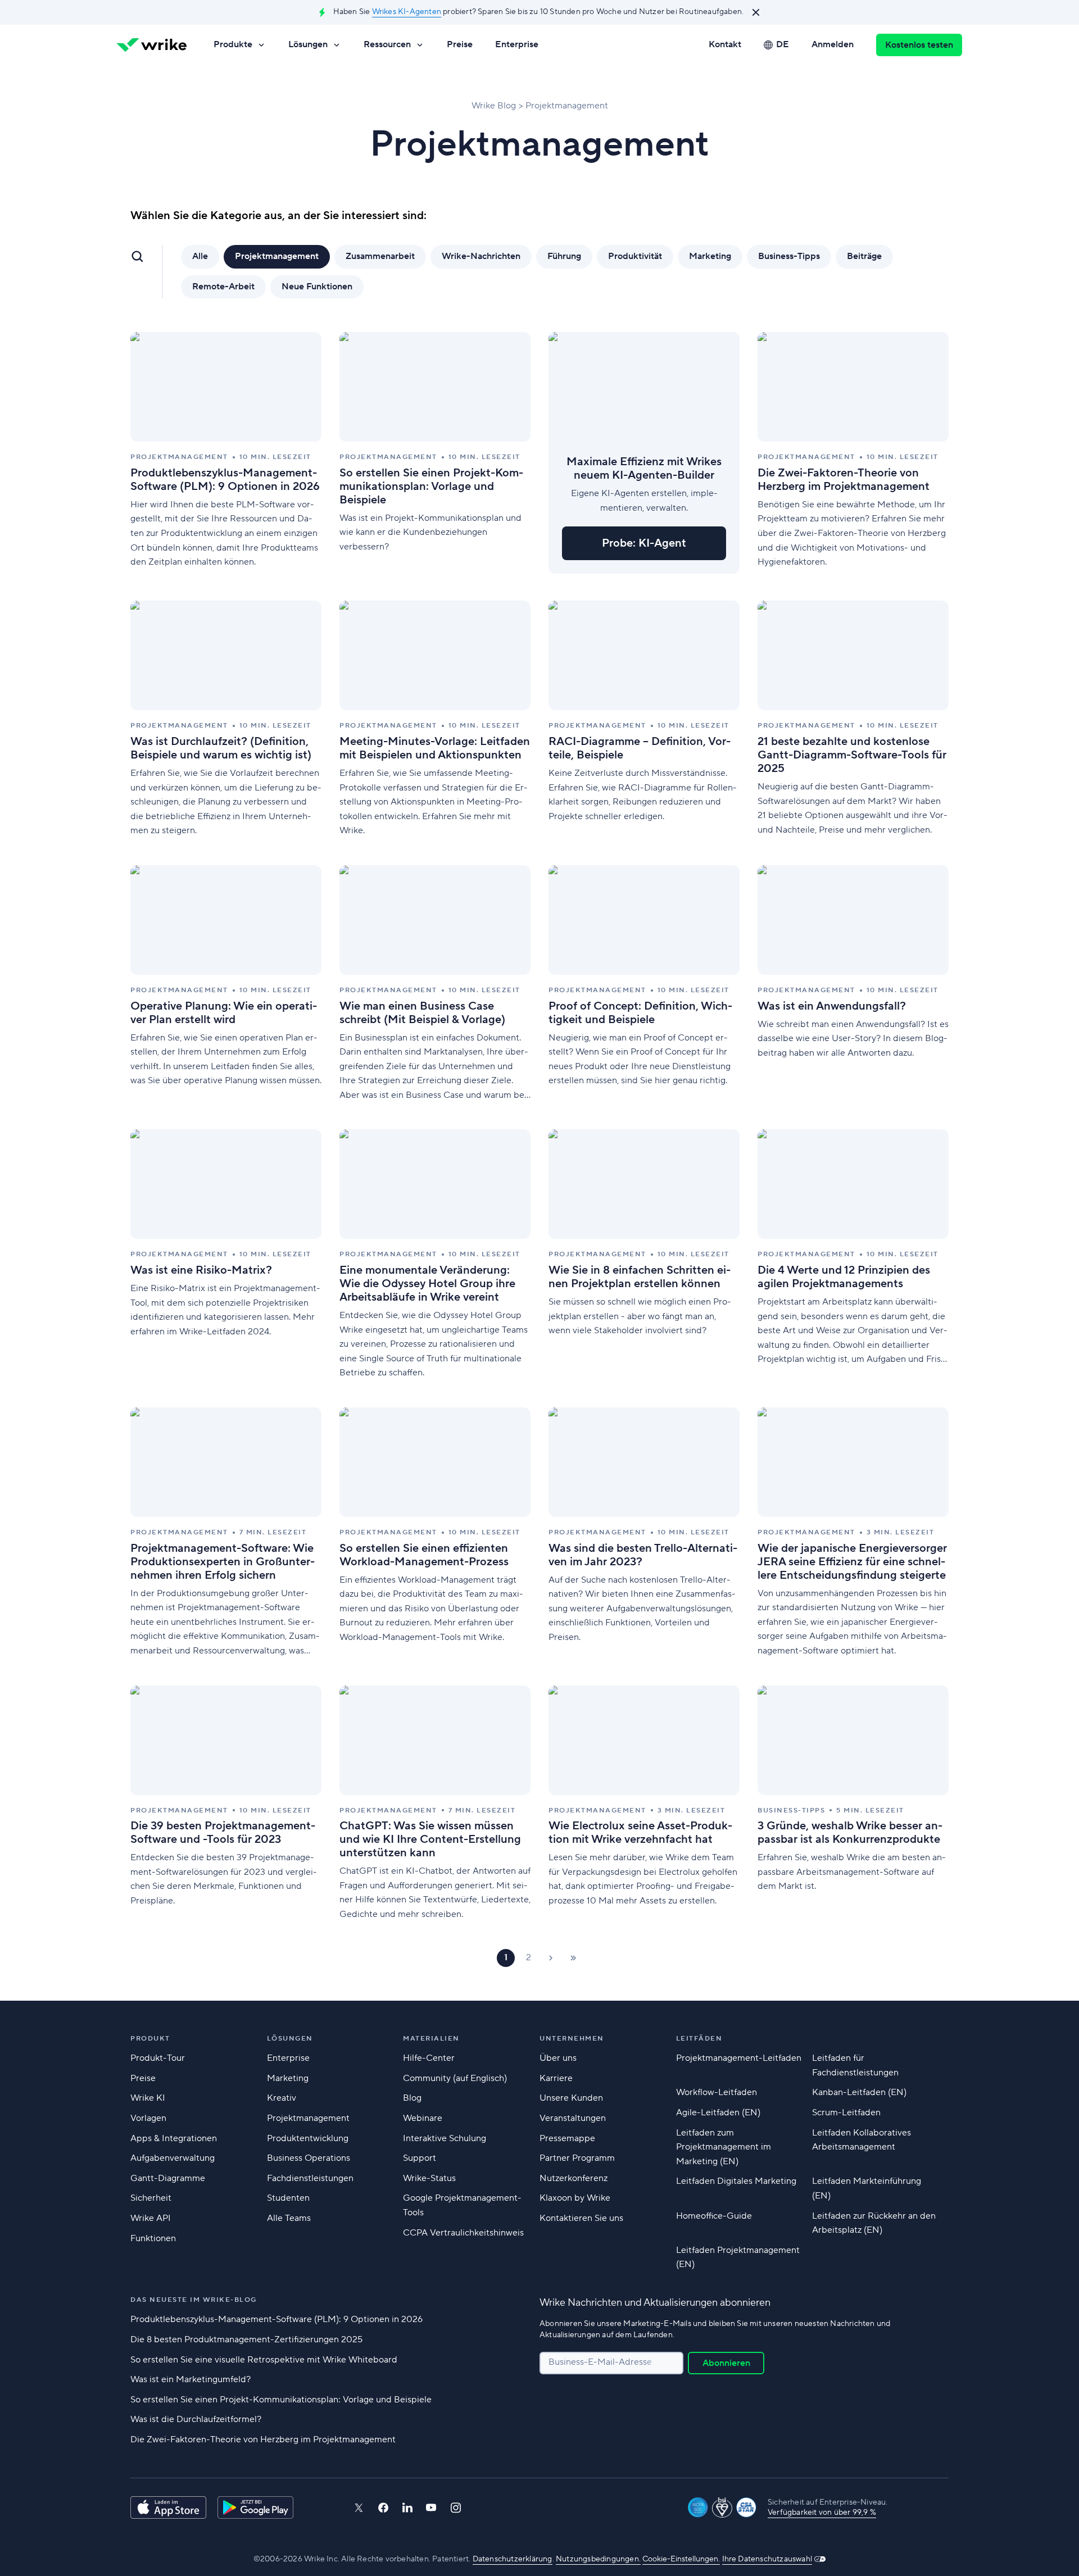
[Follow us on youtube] (431, 2507)
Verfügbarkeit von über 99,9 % (822, 2513)
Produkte (233, 44)
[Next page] (551, 1958)
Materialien (431, 2039)
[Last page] (573, 1958)
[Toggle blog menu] (137, 256)
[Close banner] (756, 12)
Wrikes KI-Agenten (407, 12)
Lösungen (308, 44)
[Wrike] (152, 45)
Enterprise (517, 44)
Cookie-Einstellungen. (681, 2559)
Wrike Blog (494, 106)
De (783, 44)
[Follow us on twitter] (359, 2508)
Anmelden (833, 44)
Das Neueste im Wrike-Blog (194, 2300)
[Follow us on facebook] (383, 2508)
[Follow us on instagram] (456, 2508)
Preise (460, 44)
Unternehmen (572, 2039)
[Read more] (226, 453)
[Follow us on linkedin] (407, 2507)
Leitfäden (699, 2039)
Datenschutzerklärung (513, 2559)
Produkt (150, 2039)
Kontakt (725, 44)
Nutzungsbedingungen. (598, 2559)
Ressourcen (387, 44)
